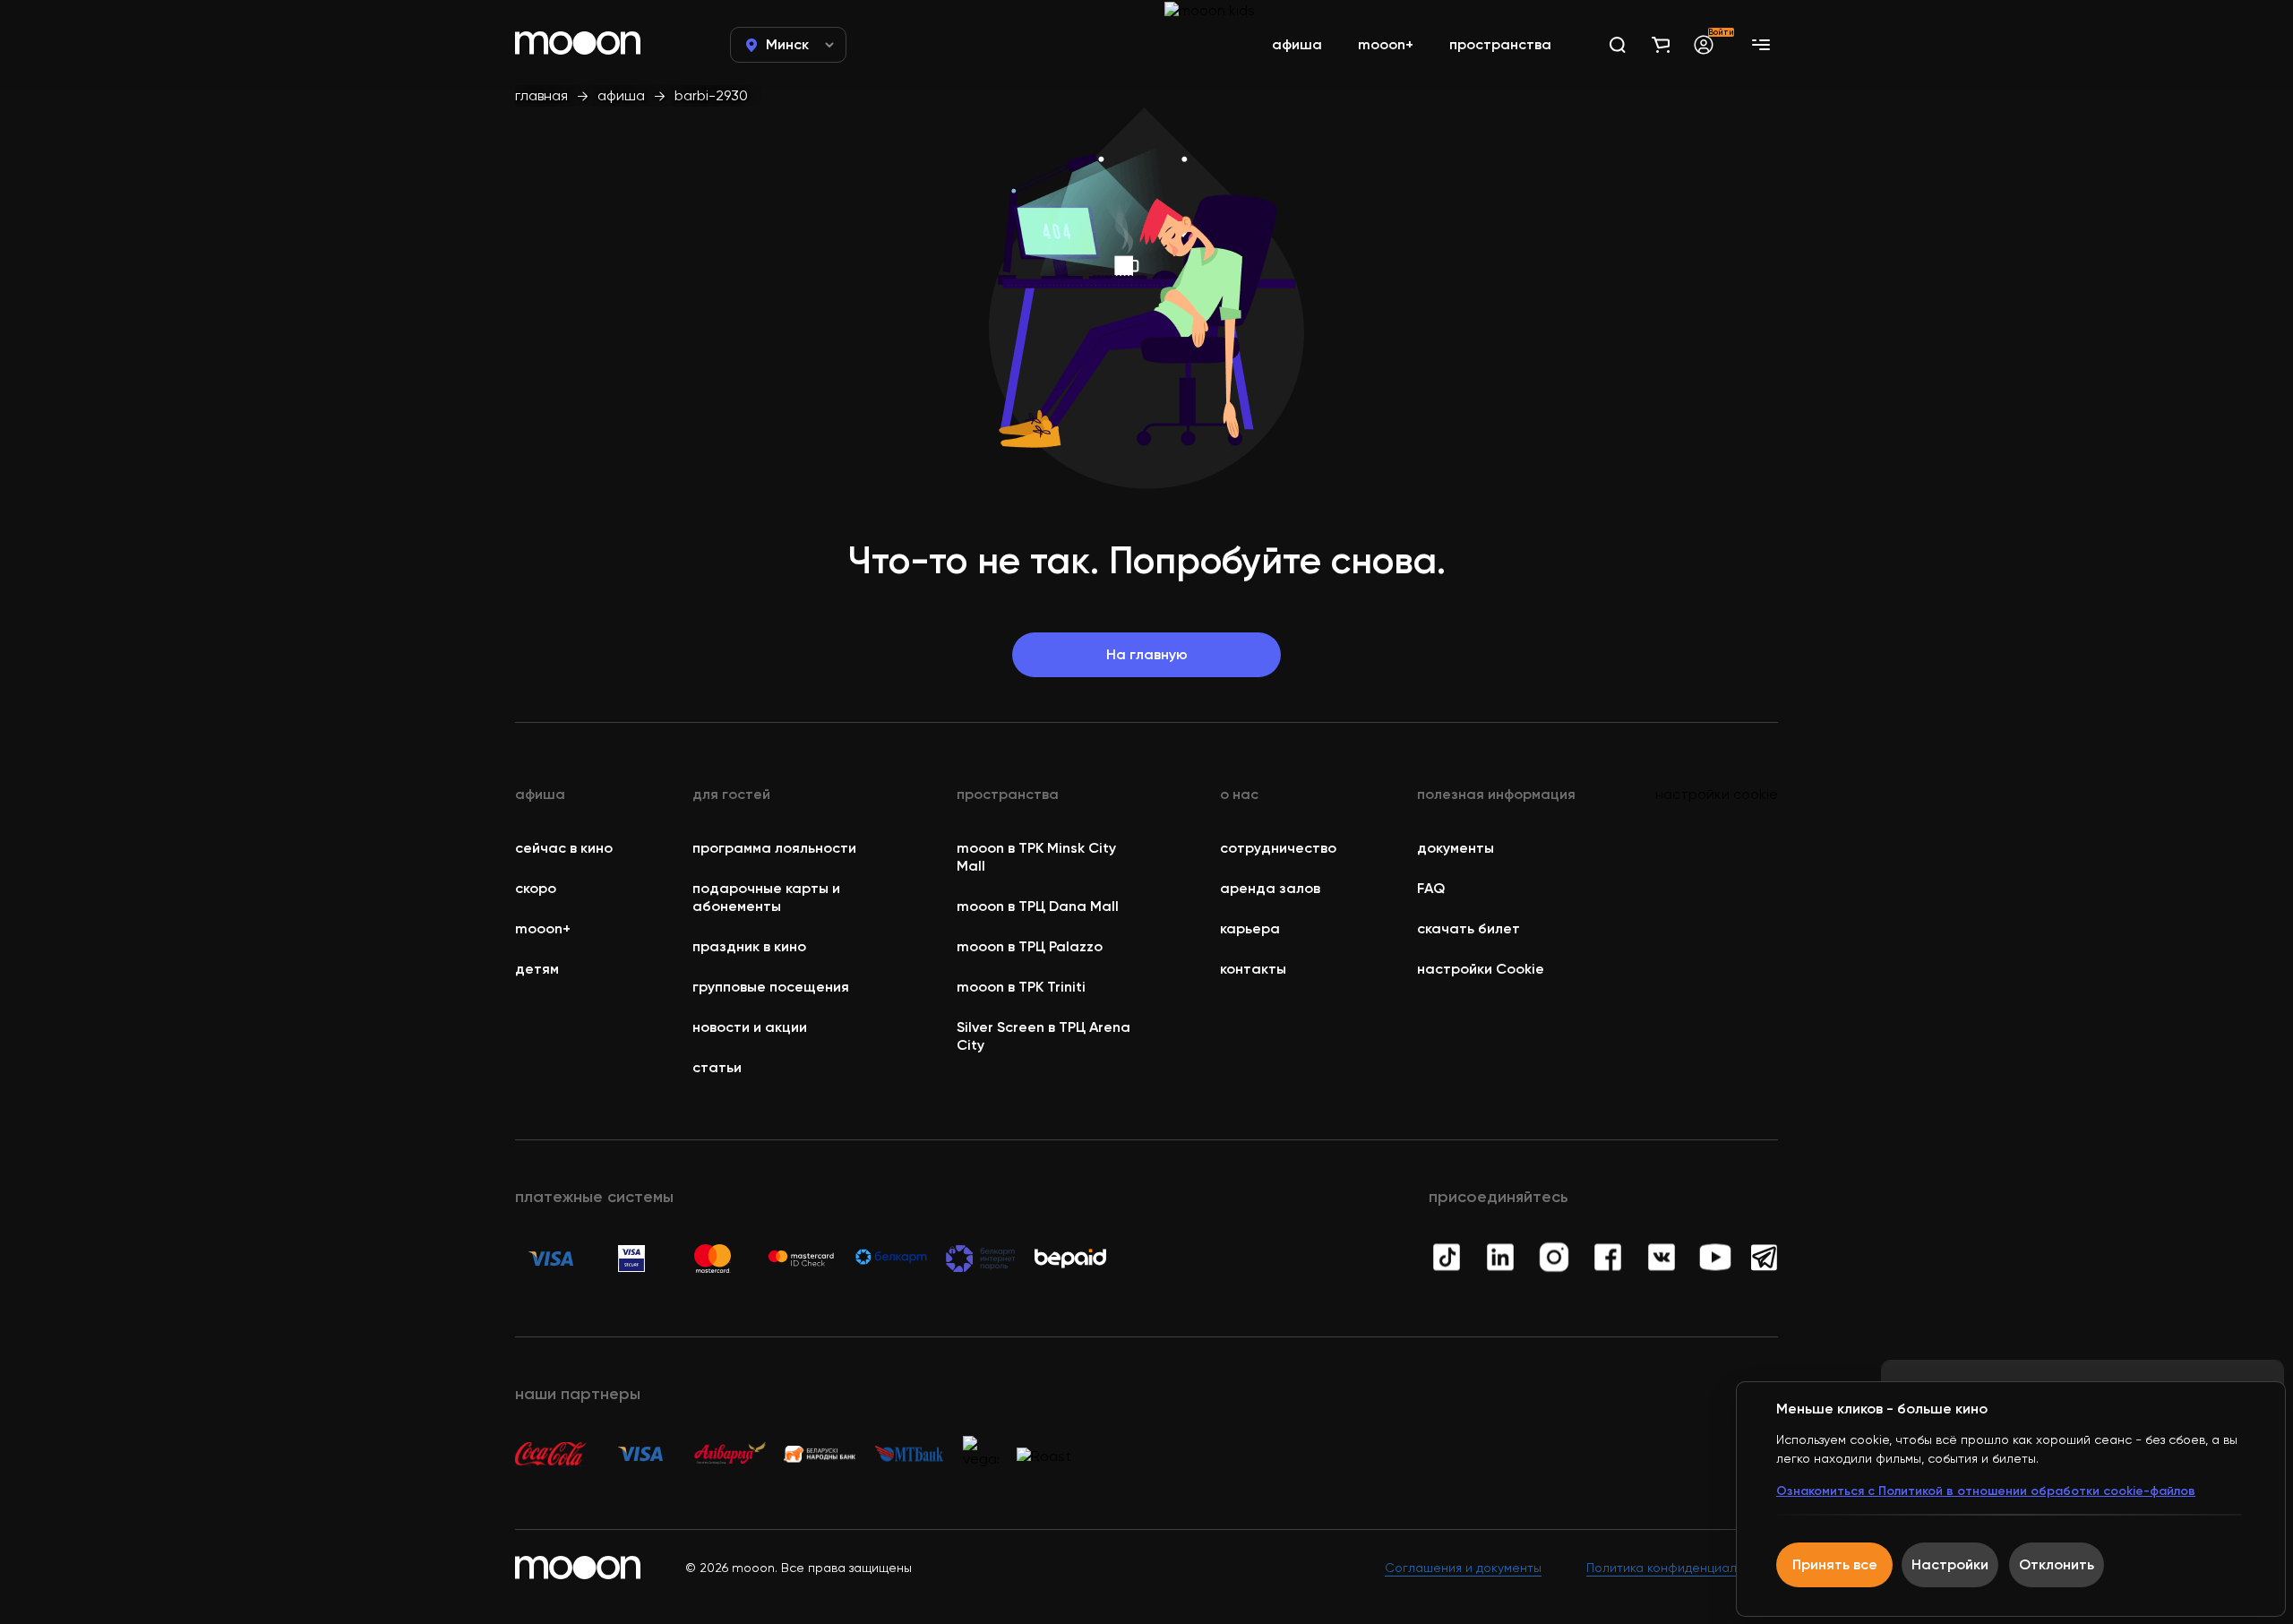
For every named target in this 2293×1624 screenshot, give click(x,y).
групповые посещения (771, 987)
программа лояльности (774, 848)
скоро (536, 888)
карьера (1250, 928)
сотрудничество (1278, 848)
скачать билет (1469, 928)
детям (537, 969)
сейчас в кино (564, 848)
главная (541, 95)
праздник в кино (749, 946)
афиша (621, 95)
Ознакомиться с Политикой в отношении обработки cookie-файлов (1986, 1491)
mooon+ (543, 928)
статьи (717, 1067)
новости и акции (750, 1027)
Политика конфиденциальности (1682, 1568)
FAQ (1431, 888)
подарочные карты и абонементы (766, 897)
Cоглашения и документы (1463, 1568)
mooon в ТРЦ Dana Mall (1038, 906)
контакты (1253, 969)
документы (1456, 848)
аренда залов (1270, 888)
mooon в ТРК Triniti (1021, 987)
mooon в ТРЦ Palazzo (1030, 946)
